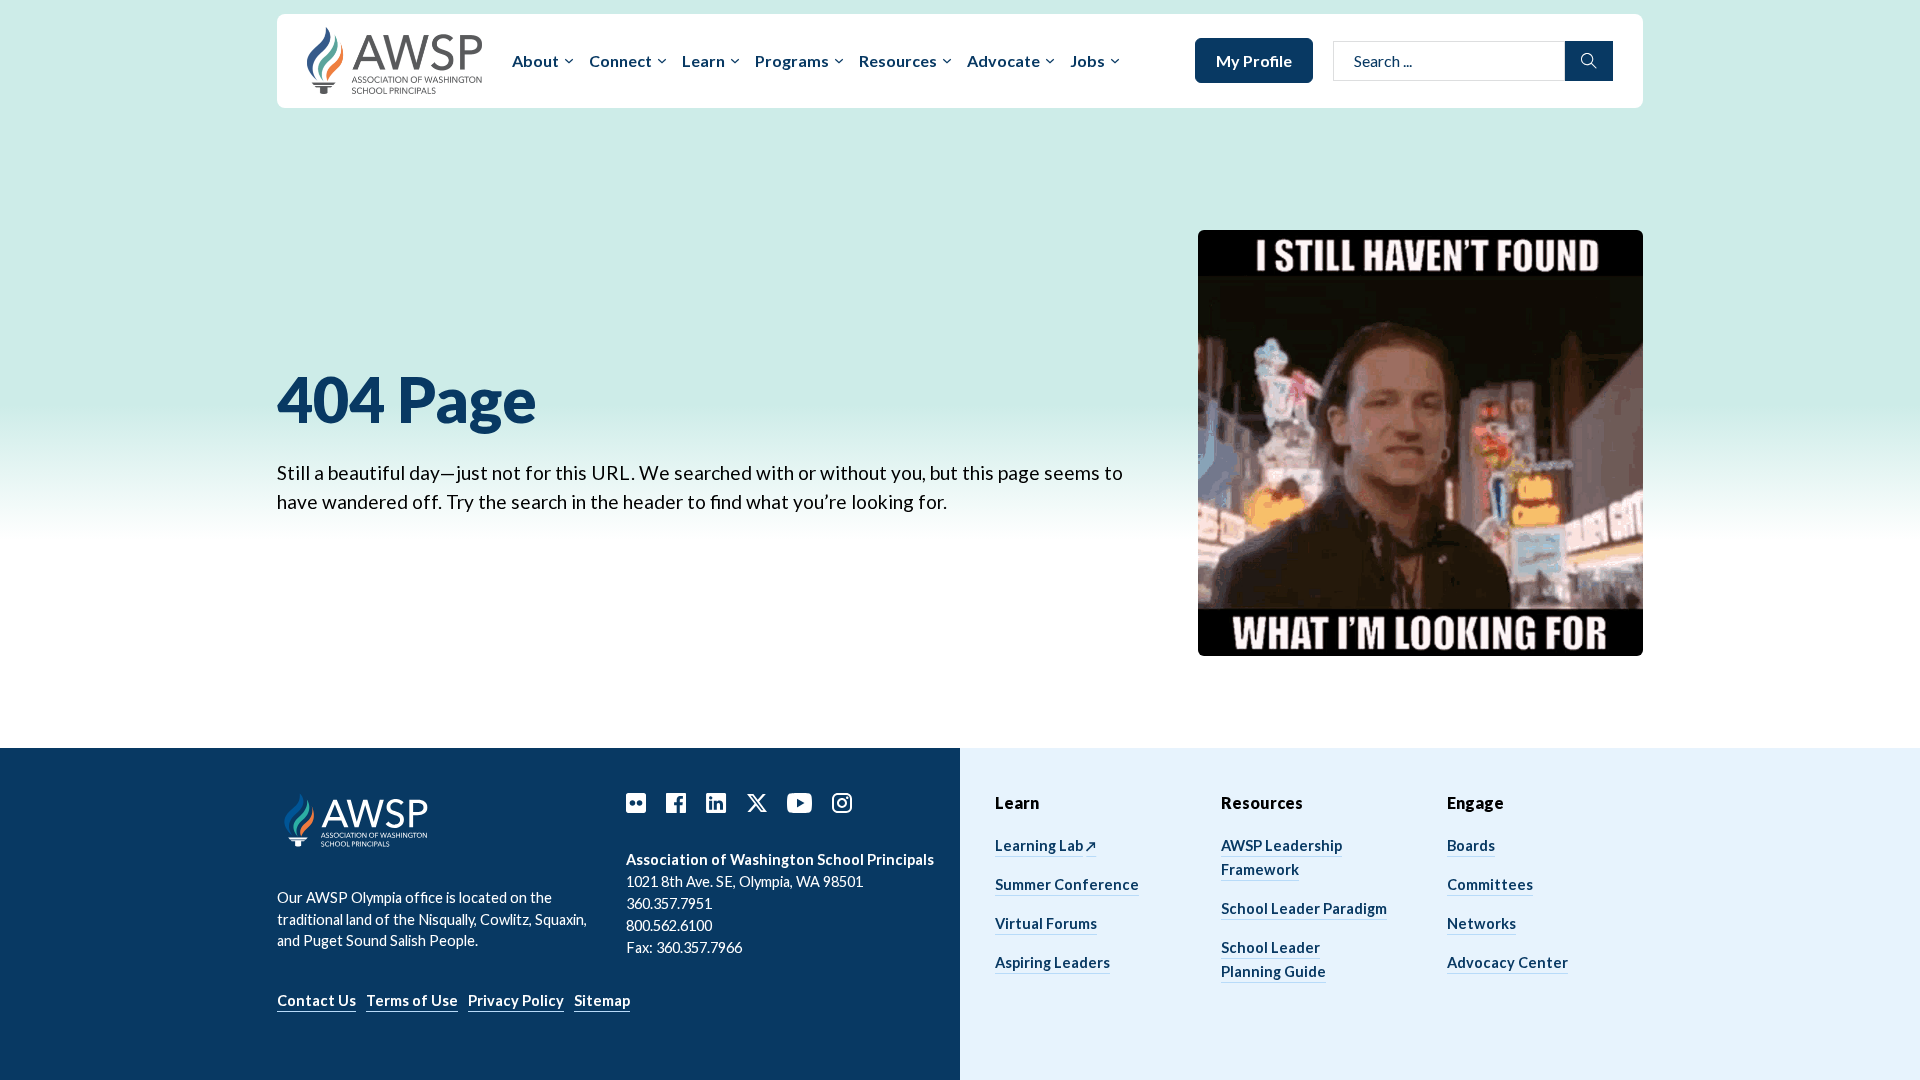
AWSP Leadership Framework (1281, 857)
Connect (620, 60)
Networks (1481, 923)
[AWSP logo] (394, 58)
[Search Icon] (1589, 61)
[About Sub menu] (569, 61)
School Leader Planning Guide (1273, 959)
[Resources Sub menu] (947, 61)
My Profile (1254, 60)
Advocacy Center (1507, 962)
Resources (898, 60)
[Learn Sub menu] (735, 61)
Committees (1490, 884)
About (535, 60)
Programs (792, 60)
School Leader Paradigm (1304, 908)
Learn (703, 60)
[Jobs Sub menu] (1115, 61)
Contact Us (316, 1000)
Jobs (1087, 60)
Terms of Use (412, 1000)
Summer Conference (1067, 884)
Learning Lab (1039, 845)
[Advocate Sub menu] (1050, 61)
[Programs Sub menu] (839, 61)
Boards (1471, 845)
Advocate (1003, 60)
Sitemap (602, 1000)
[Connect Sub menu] (662, 61)
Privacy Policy (516, 1000)
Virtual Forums (1046, 923)
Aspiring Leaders (1052, 962)
